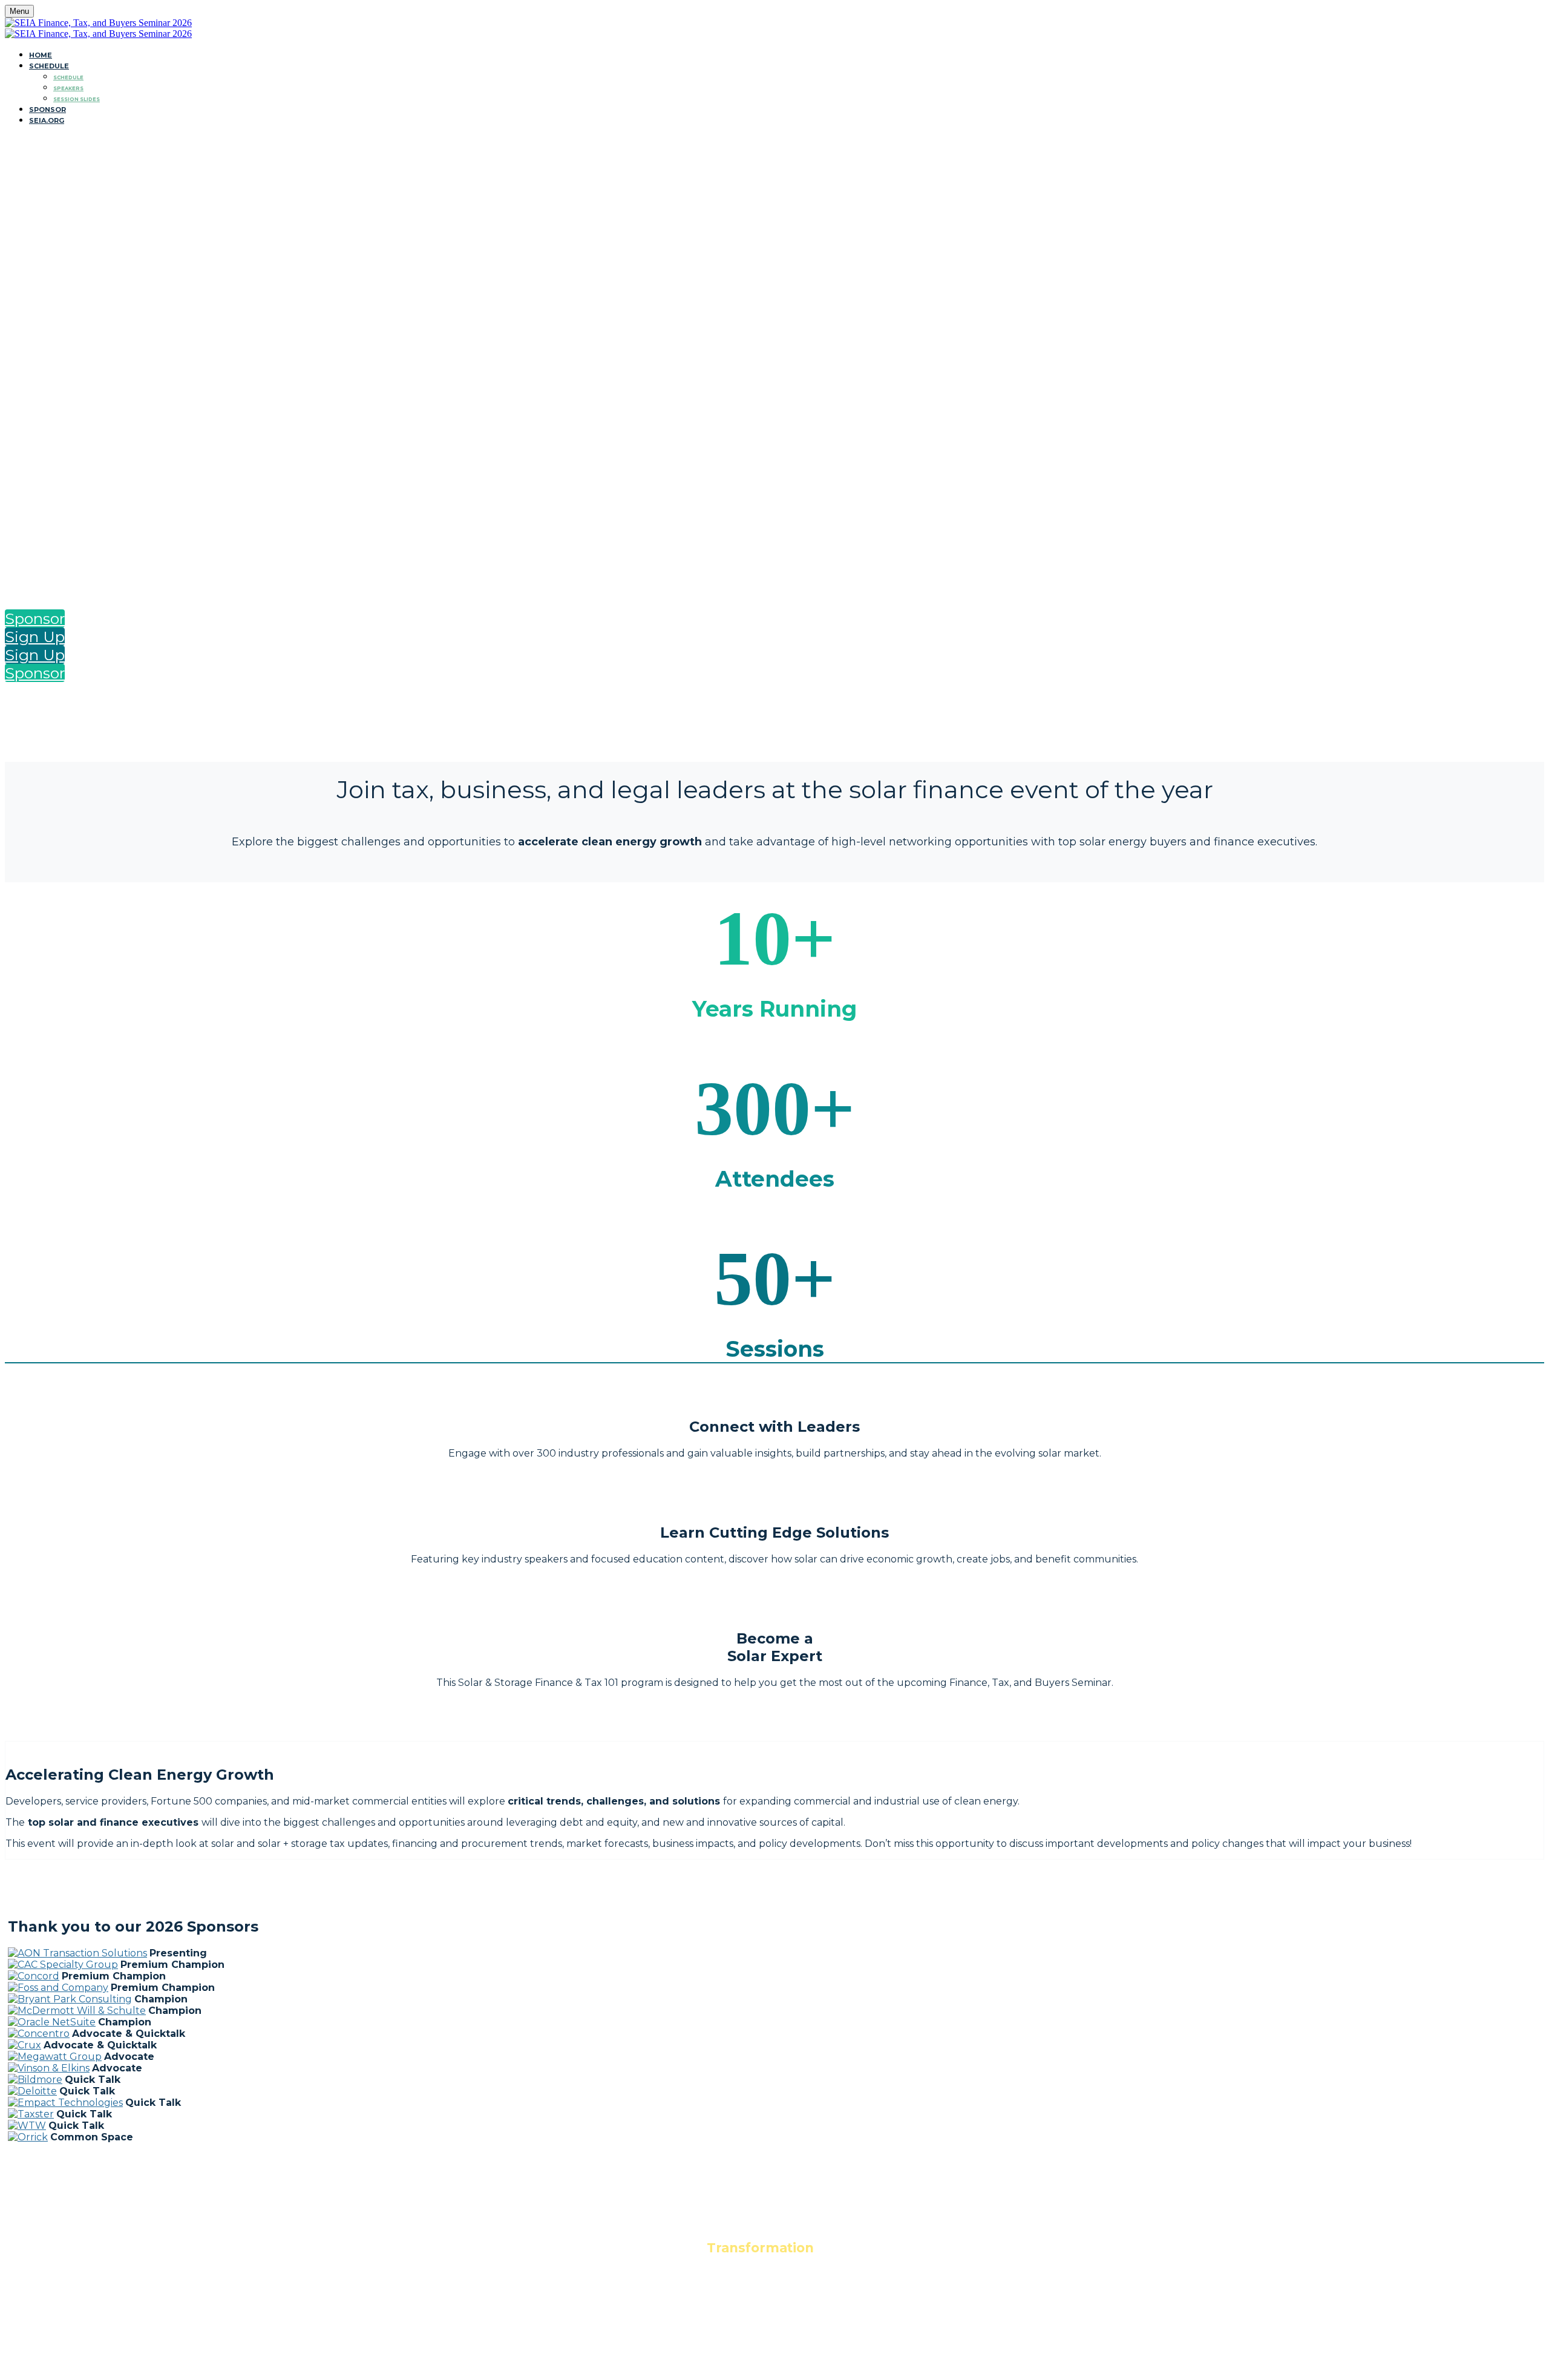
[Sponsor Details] (77, 1953)
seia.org (775, 2306)
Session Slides (77, 99)
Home (41, 55)
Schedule (49, 66)
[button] (35, 618)
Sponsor (47, 110)
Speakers (68, 88)
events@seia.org (775, 2330)
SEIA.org (47, 120)
